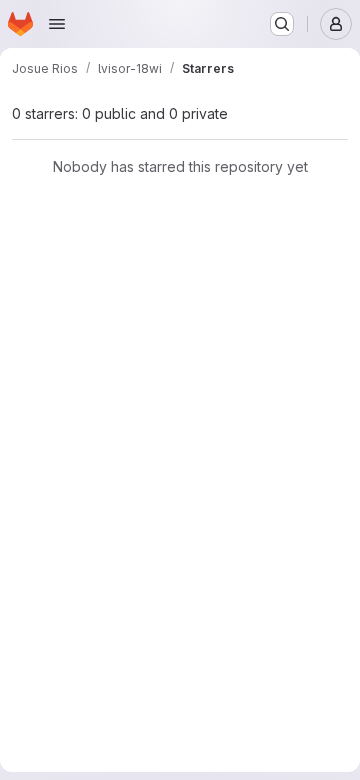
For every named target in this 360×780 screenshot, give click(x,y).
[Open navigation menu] (57, 24)
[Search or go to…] (282, 24)
